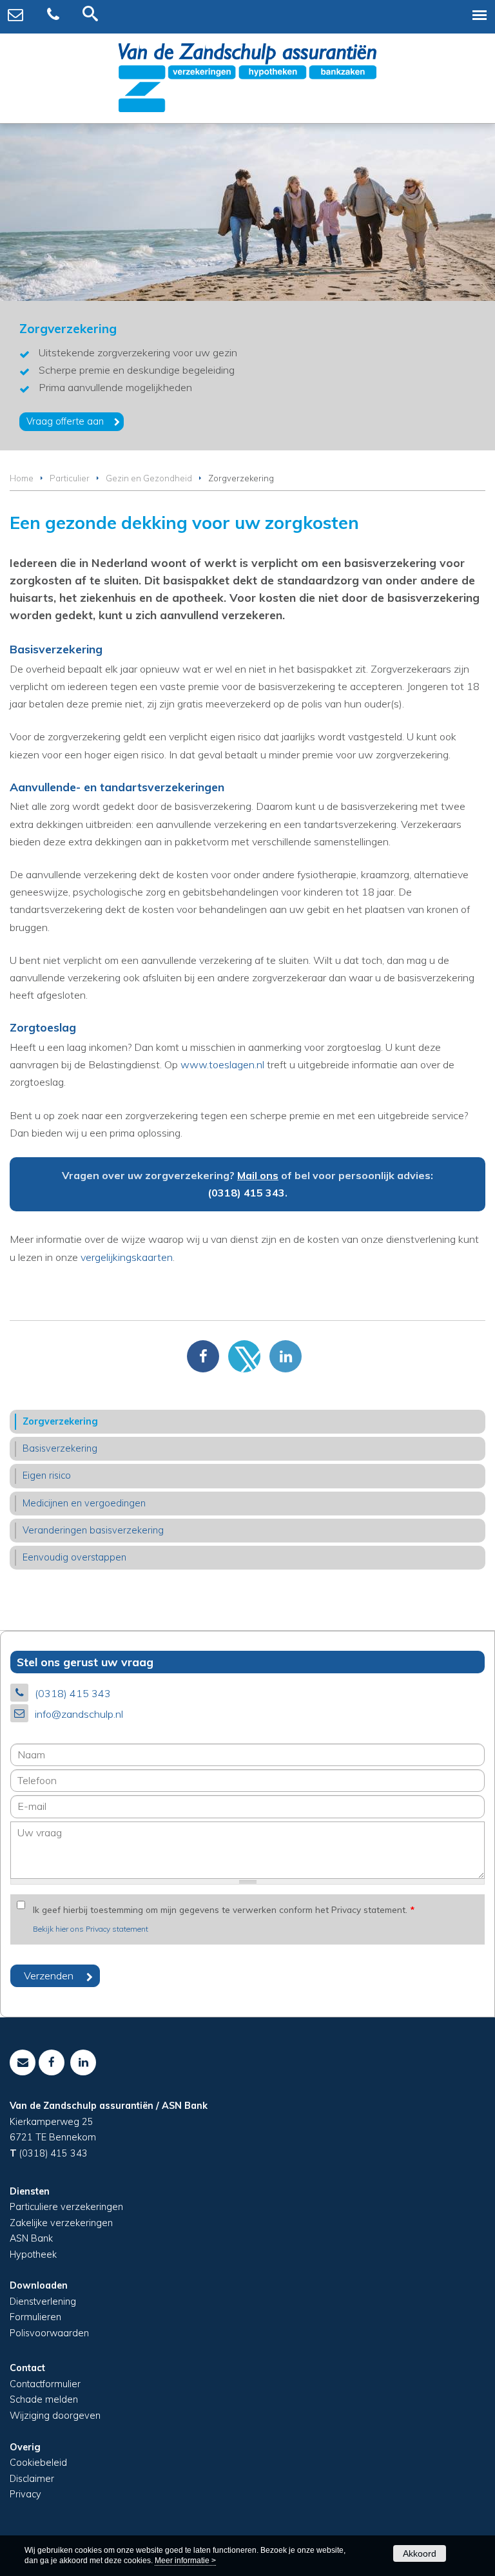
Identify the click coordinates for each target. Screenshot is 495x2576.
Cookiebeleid (38, 2463)
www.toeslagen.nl (222, 1064)
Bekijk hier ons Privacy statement (91, 1929)
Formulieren (35, 2317)
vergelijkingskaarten (127, 1257)
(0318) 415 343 (246, 1193)
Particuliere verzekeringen (66, 2207)
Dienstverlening (43, 2302)
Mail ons (258, 1175)
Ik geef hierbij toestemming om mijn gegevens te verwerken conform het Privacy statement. (224, 1909)
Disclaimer (32, 2479)
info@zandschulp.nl (79, 1714)
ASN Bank (31, 2238)
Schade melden (44, 2399)
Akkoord (420, 2553)
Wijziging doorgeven (55, 2416)
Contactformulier (45, 2384)
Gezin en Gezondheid (149, 478)
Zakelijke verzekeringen (61, 2223)
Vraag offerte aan (65, 421)
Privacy (25, 2494)
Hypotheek (33, 2254)
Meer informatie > (185, 2561)
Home (22, 478)
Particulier (70, 478)
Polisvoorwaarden (49, 2333)
